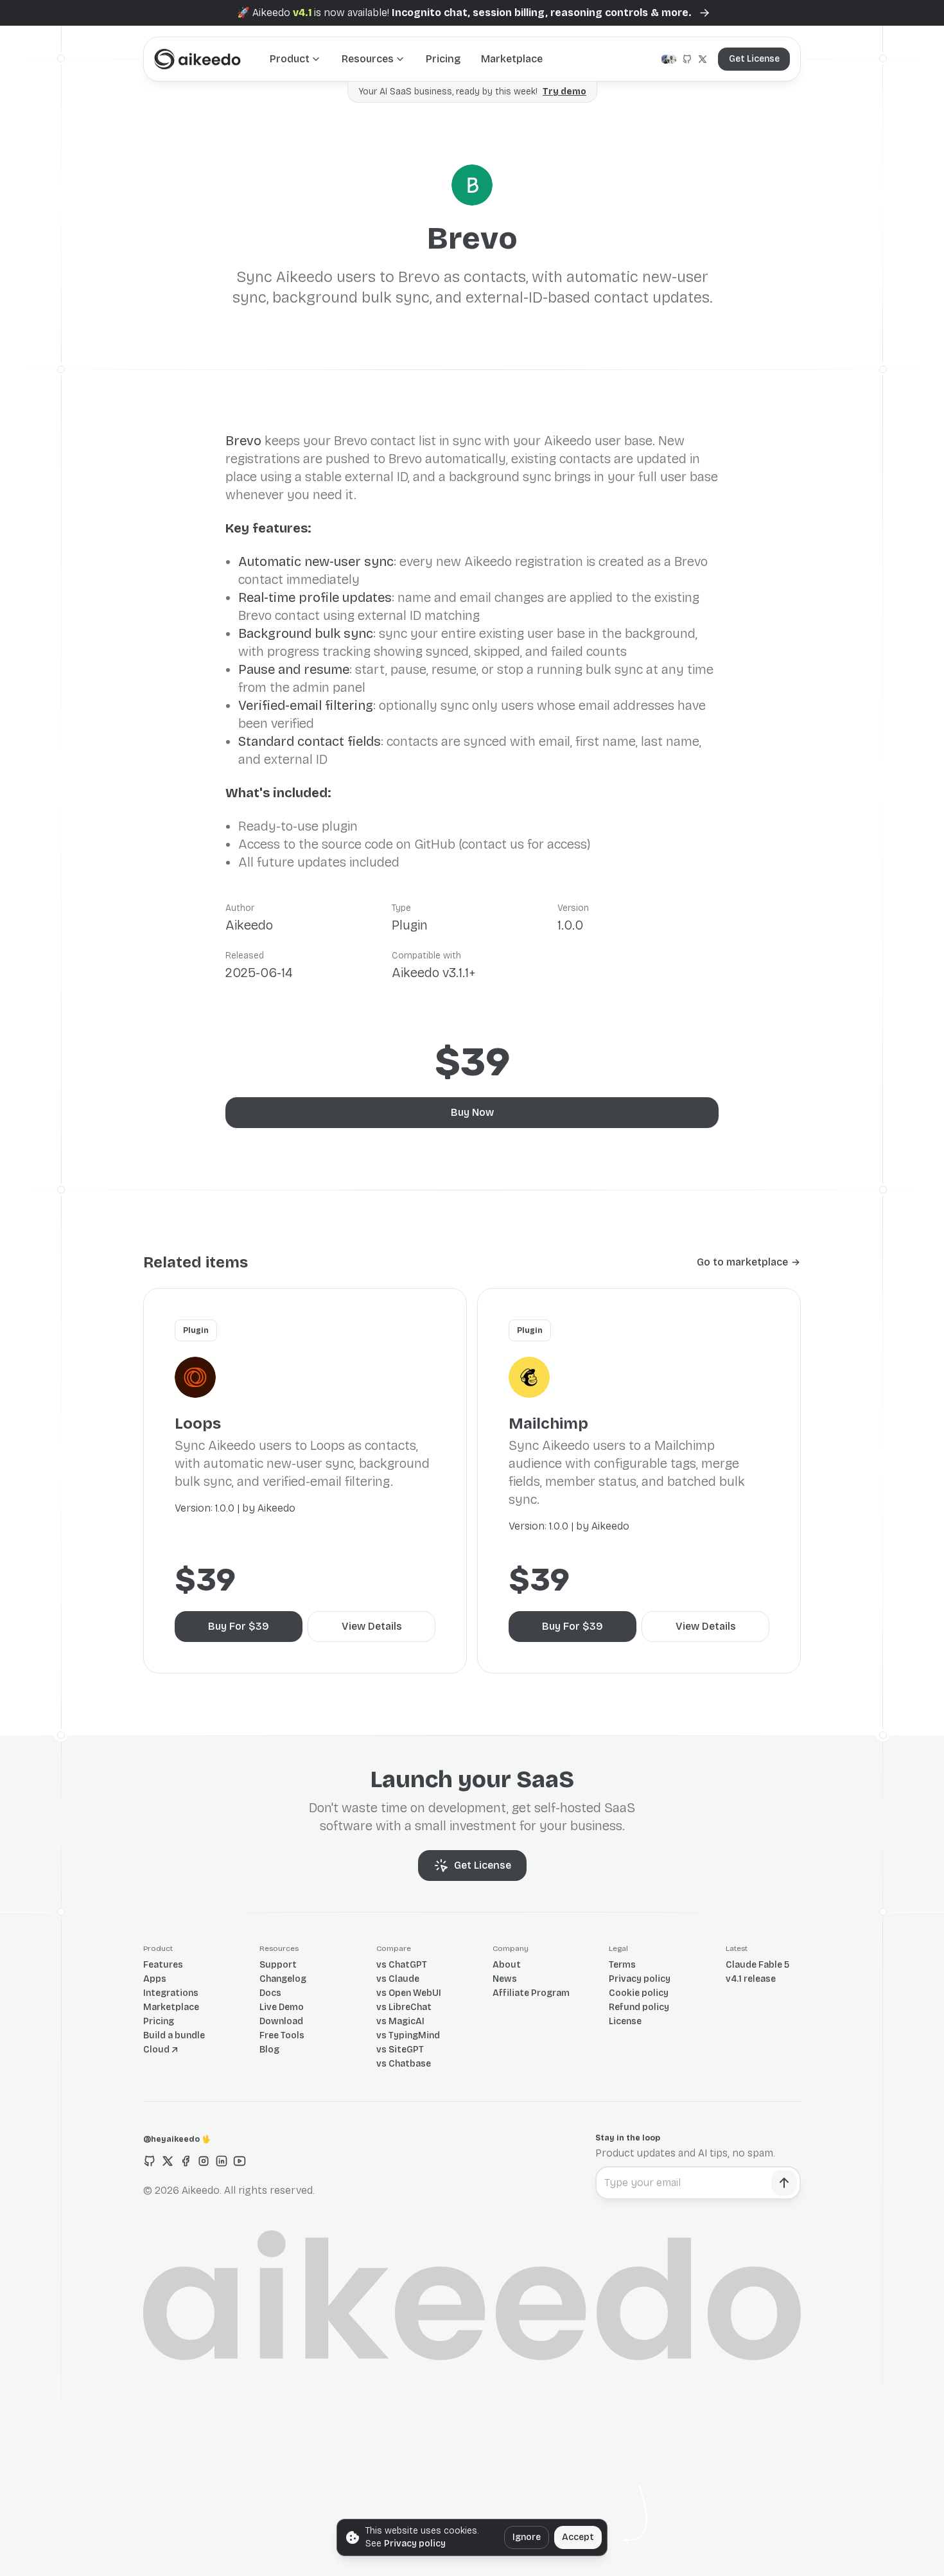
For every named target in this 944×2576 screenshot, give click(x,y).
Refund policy (639, 2007)
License (625, 2021)
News (505, 1979)
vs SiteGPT (400, 2050)
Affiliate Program (531, 1993)
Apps (155, 1979)
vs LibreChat (404, 2007)
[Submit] (784, 2183)
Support (278, 1965)
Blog (269, 2050)
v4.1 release (751, 1979)
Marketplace (512, 59)
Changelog (283, 1979)
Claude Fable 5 (757, 1965)
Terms (622, 1965)
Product (290, 59)
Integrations (171, 1993)
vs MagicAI (400, 2021)
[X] (168, 2161)
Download (281, 2021)
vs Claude (398, 1979)
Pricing (443, 59)
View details (372, 1626)
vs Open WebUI (409, 1993)
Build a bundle (174, 2035)
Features (163, 1965)
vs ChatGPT (402, 1965)
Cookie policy (639, 1993)
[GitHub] (150, 2161)
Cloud (156, 2050)
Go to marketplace (742, 1262)
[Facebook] (186, 2161)
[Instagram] (204, 2161)
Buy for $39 (239, 1626)
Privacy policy (640, 1979)
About (507, 1965)
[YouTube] (240, 2161)
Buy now (472, 1112)
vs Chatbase (404, 2064)
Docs (270, 1993)
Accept (578, 2537)
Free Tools (282, 2035)
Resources (368, 59)
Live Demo (282, 2007)
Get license (754, 59)
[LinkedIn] (222, 2161)
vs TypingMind (408, 2035)
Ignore (527, 2537)
